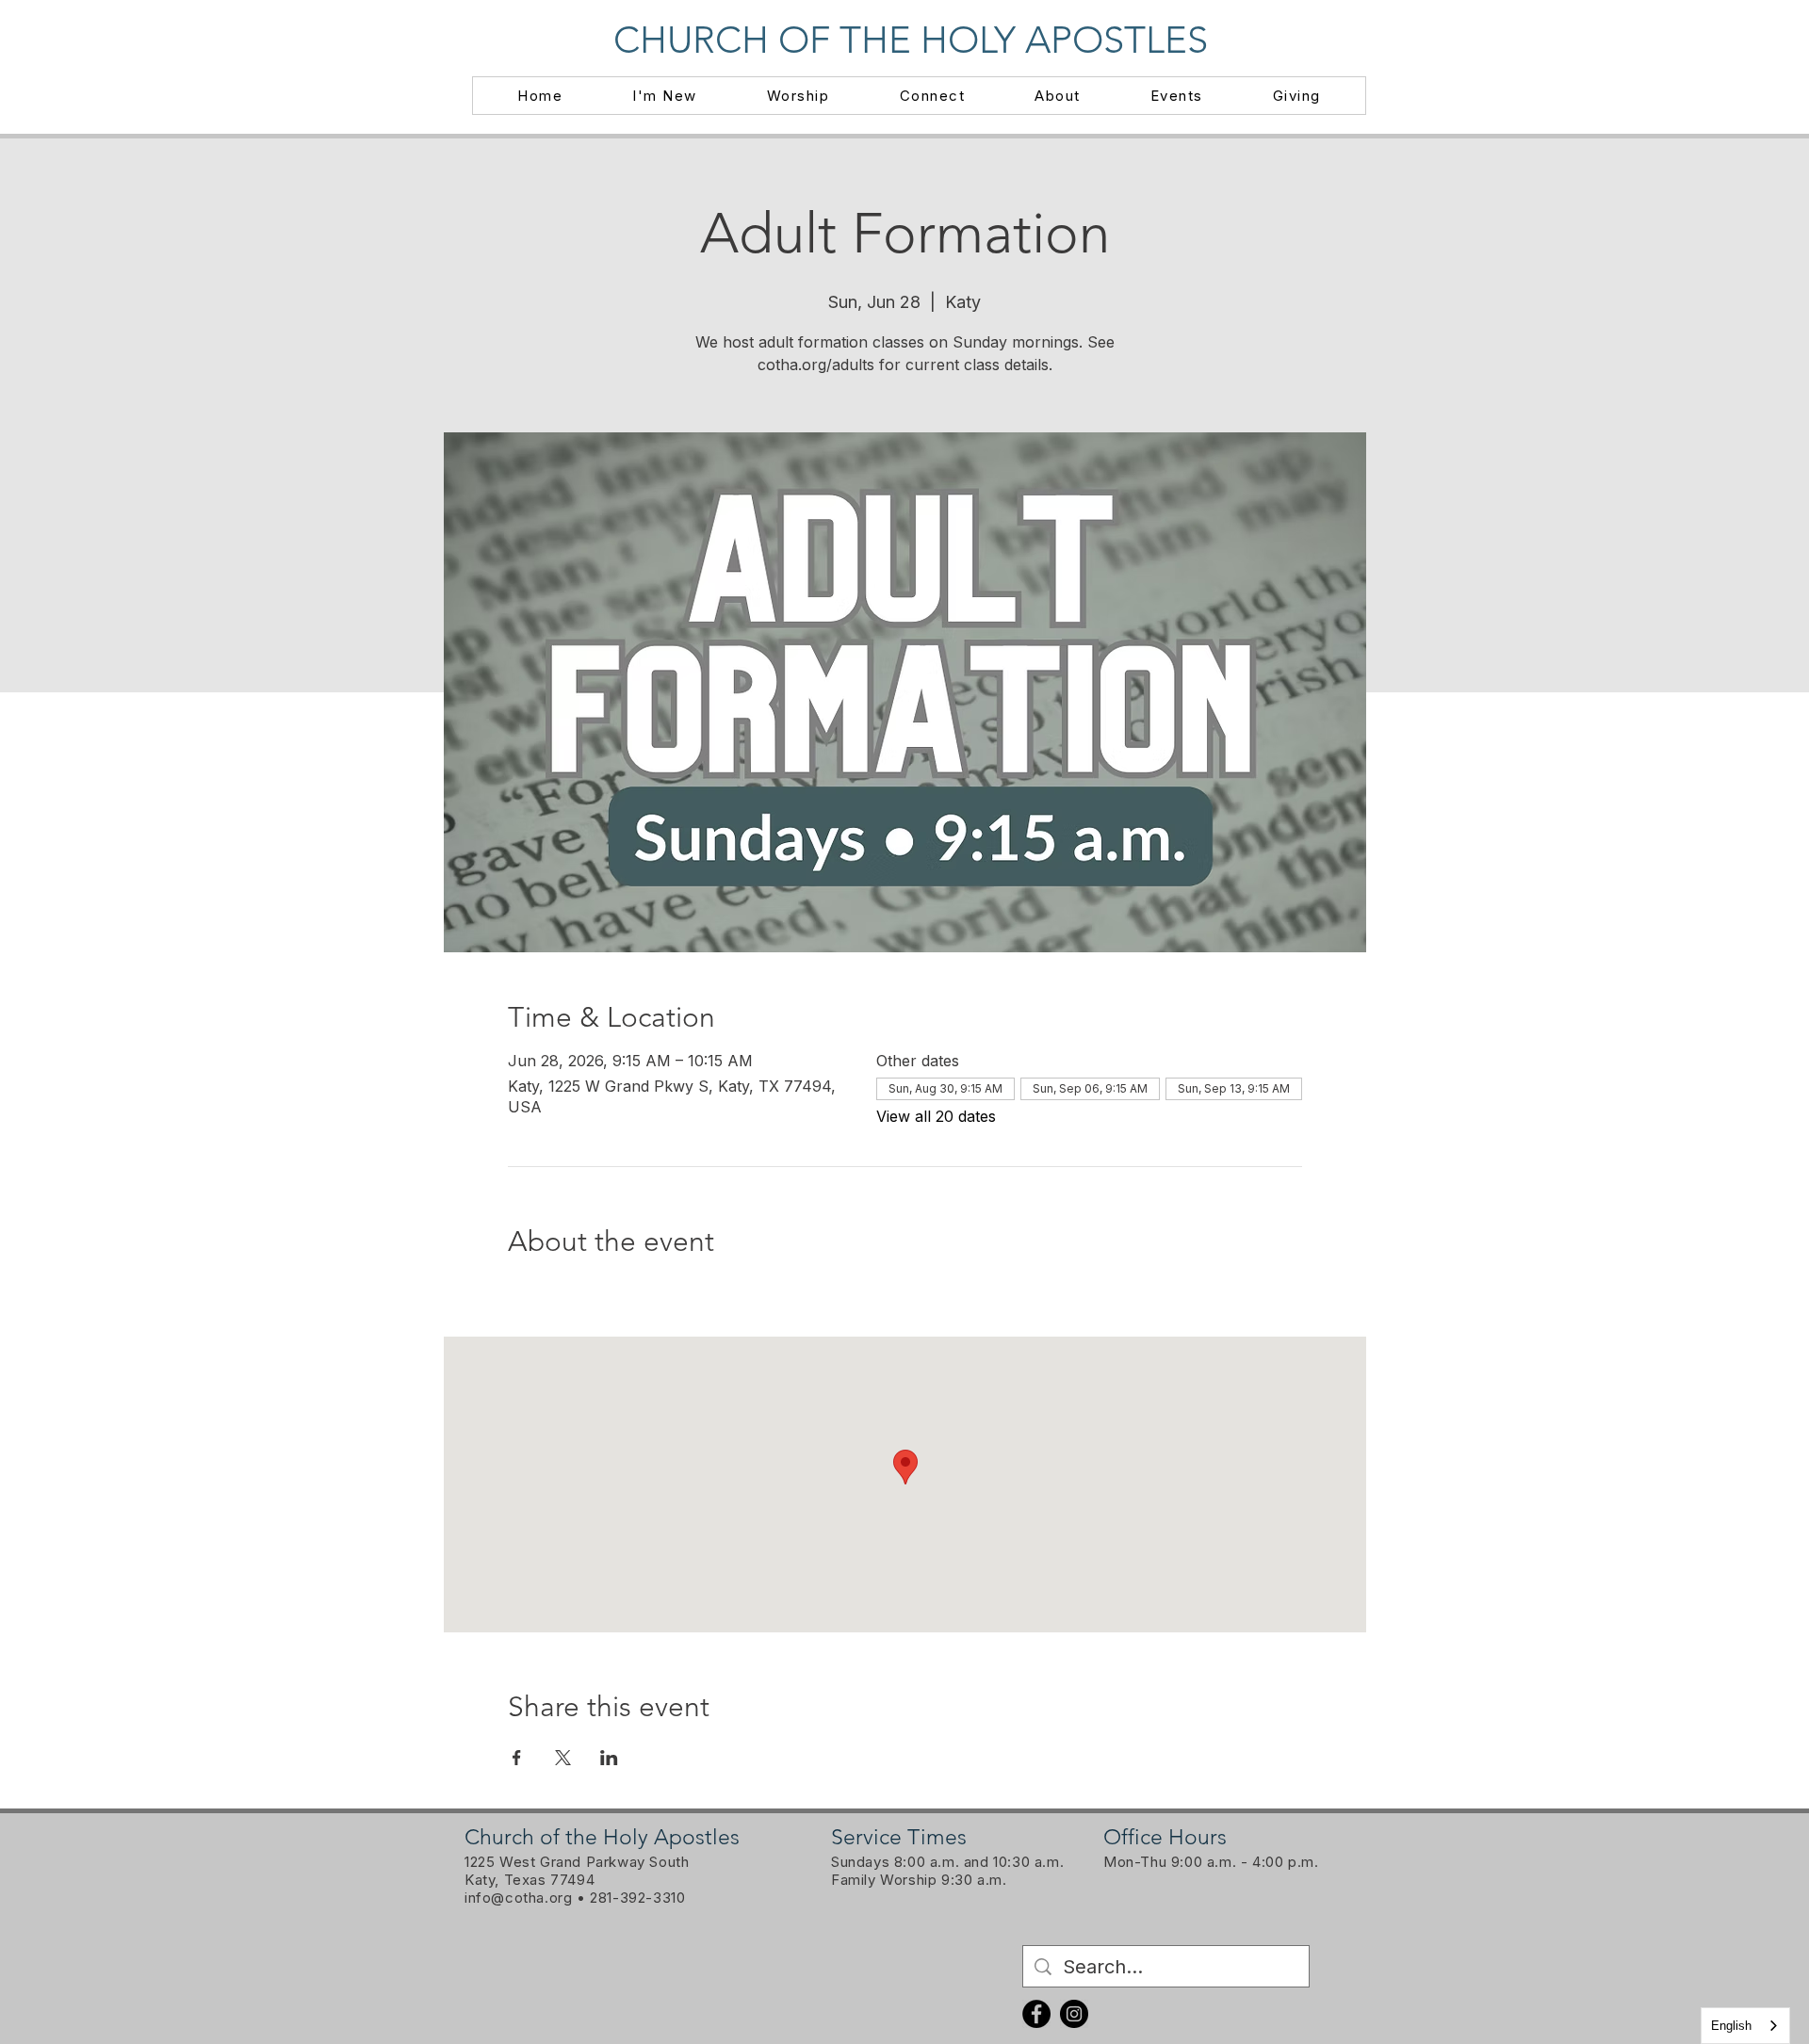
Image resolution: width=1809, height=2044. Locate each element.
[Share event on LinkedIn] (609, 1758)
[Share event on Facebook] (517, 1758)
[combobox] (1745, 2026)
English (1731, 2026)
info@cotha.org (518, 1898)
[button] (665, 96)
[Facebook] (1036, 2014)
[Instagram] (1074, 2014)
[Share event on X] (563, 1758)
